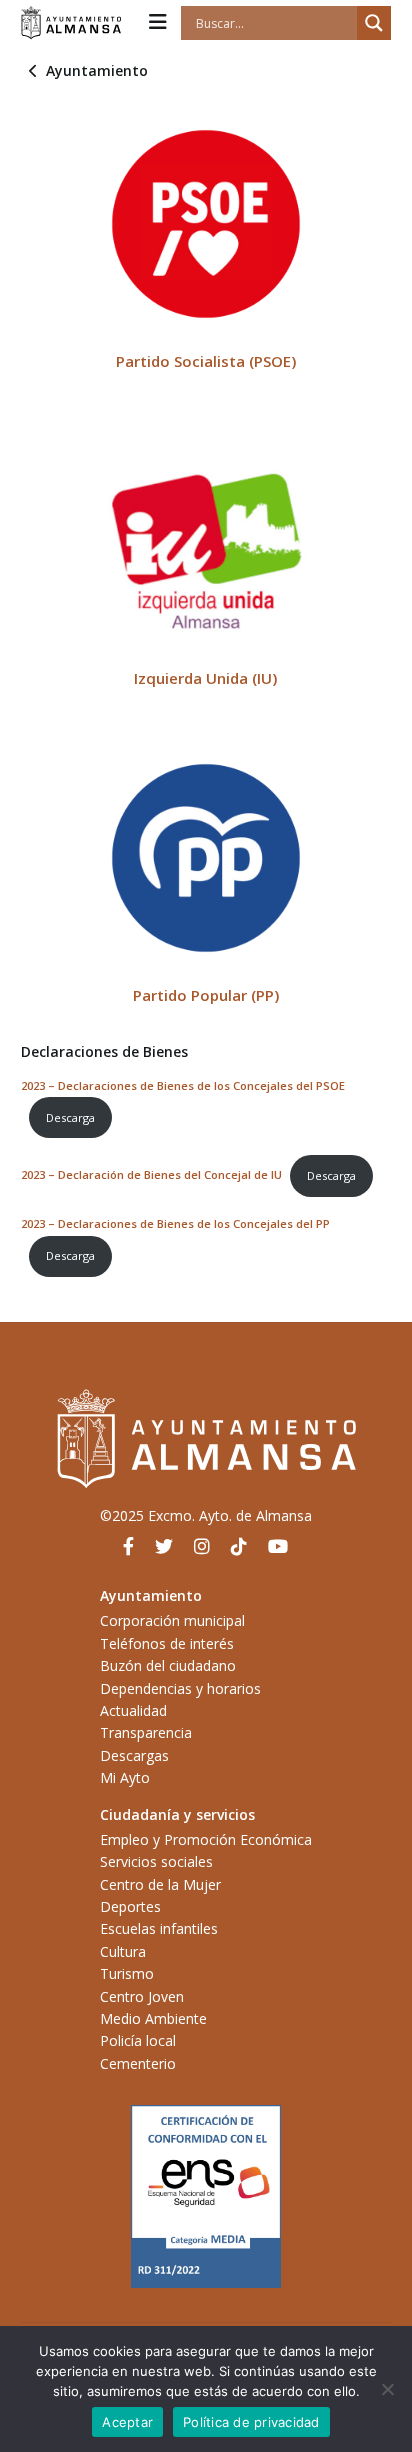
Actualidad (133, 1710)
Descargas (134, 1755)
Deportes (130, 1906)
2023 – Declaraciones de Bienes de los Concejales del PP (175, 1223)
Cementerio (138, 2063)
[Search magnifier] (374, 23)
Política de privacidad (251, 2422)
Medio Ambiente (153, 2018)
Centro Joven (142, 1996)
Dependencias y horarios (180, 1688)
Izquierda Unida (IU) (205, 678)
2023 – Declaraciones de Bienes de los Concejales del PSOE (183, 1085)
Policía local (138, 2040)
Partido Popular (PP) (206, 995)
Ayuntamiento (97, 70)
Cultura (123, 1951)
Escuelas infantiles (159, 1928)
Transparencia (146, 1732)
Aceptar (127, 2422)
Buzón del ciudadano (168, 1665)
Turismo (127, 1973)
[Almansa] (71, 23)
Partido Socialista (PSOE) (206, 361)
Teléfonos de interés (167, 1643)
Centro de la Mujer (160, 1884)
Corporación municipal (172, 1620)
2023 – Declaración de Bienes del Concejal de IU (151, 1175)
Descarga (70, 1117)
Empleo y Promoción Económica (206, 1839)
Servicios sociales (156, 1861)
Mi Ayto (125, 1777)
